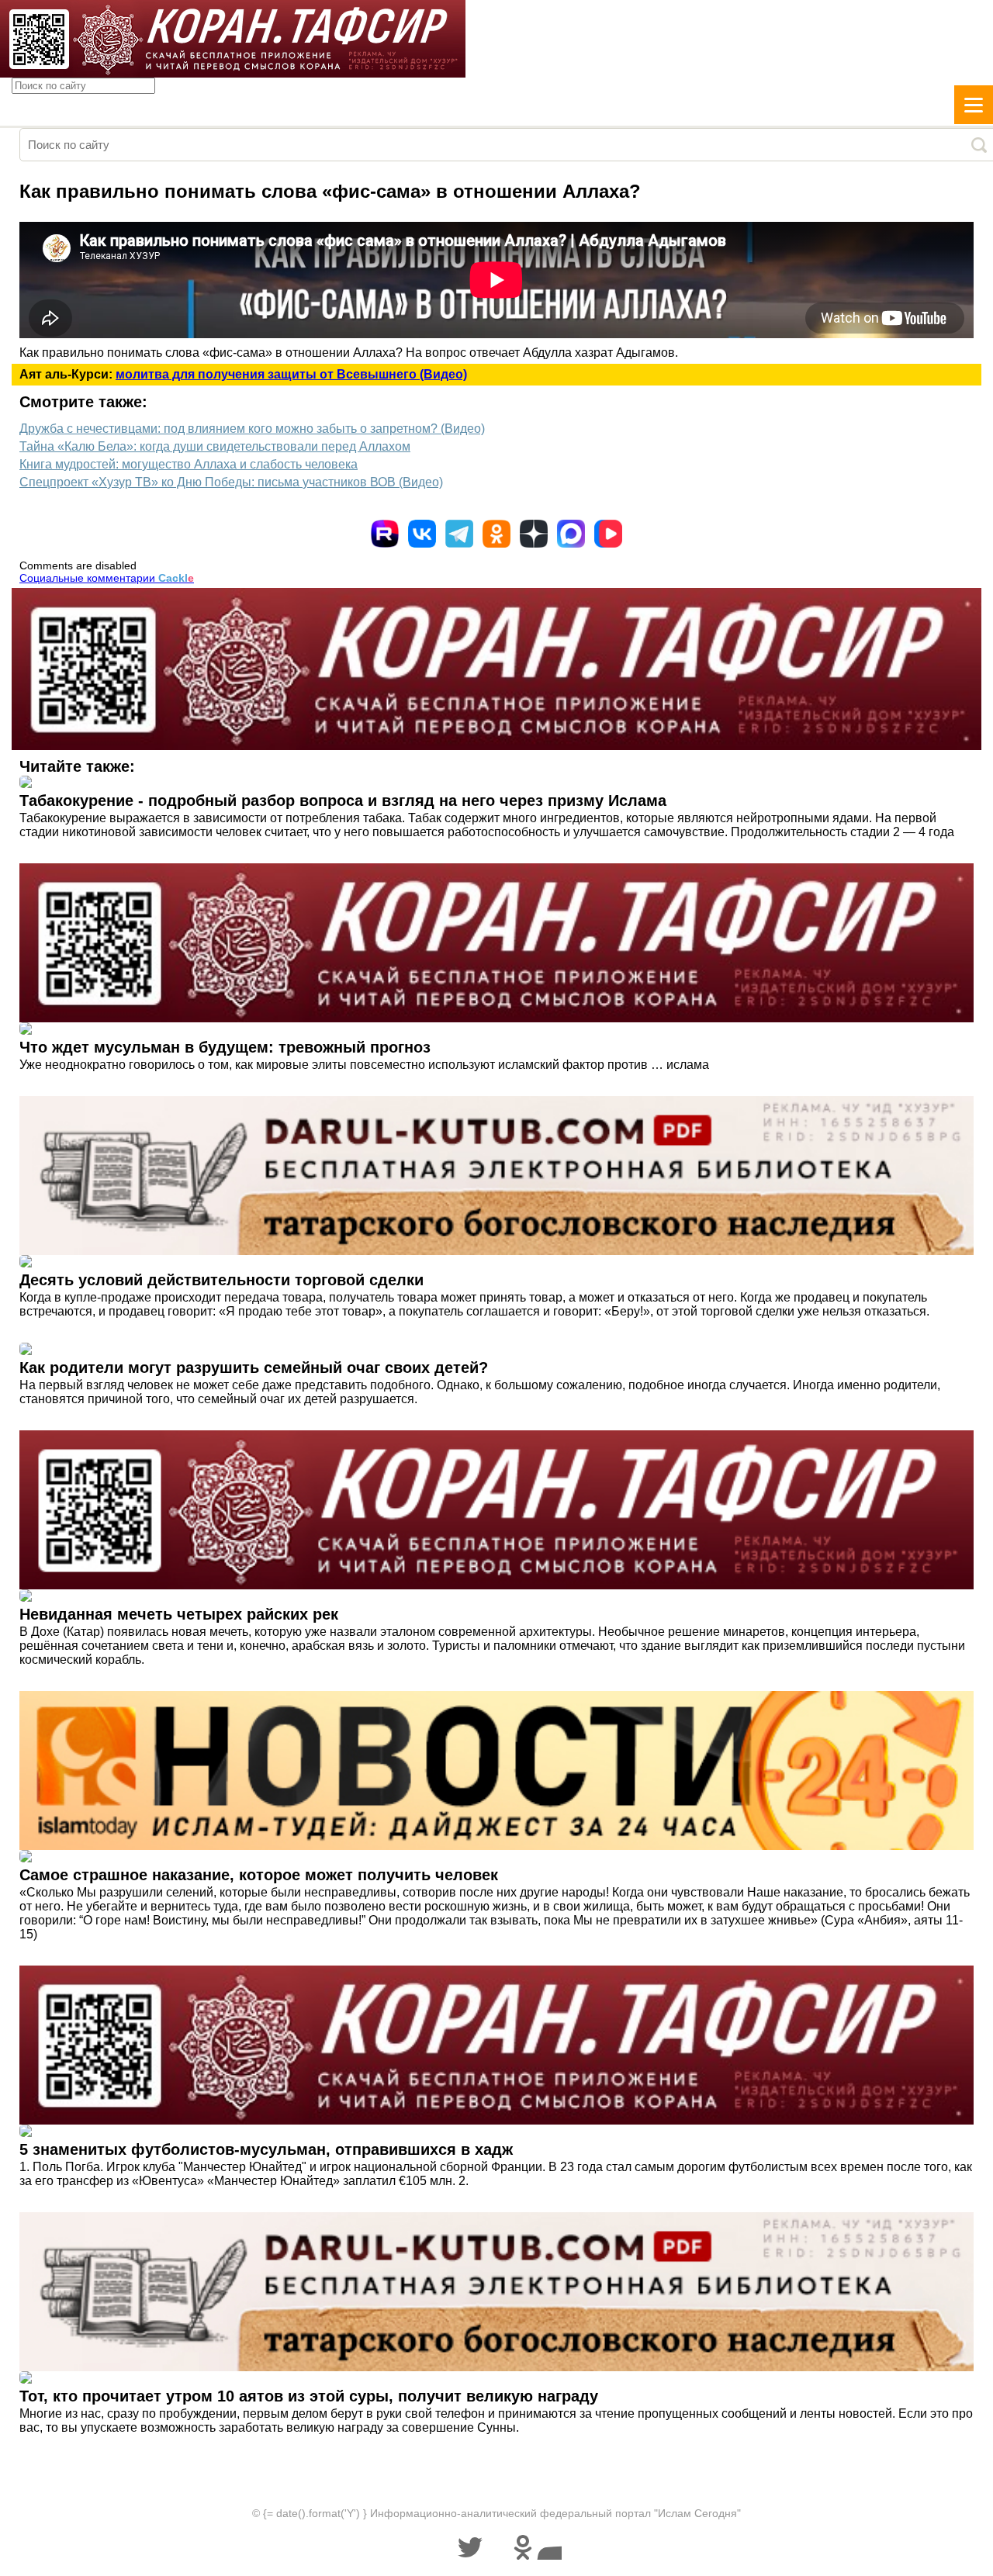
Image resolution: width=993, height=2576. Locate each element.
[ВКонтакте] (422, 534)
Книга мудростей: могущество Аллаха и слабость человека (189, 464)
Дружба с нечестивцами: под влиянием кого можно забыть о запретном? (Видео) (252, 429)
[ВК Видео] (608, 534)
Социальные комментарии (107, 578)
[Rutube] (385, 534)
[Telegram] (459, 534)
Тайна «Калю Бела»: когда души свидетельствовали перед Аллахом (215, 446)
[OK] (496, 534)
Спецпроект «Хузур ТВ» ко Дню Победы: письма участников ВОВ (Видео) (231, 482)
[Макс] (571, 534)
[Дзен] (534, 534)
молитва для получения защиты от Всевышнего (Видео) (291, 374)
